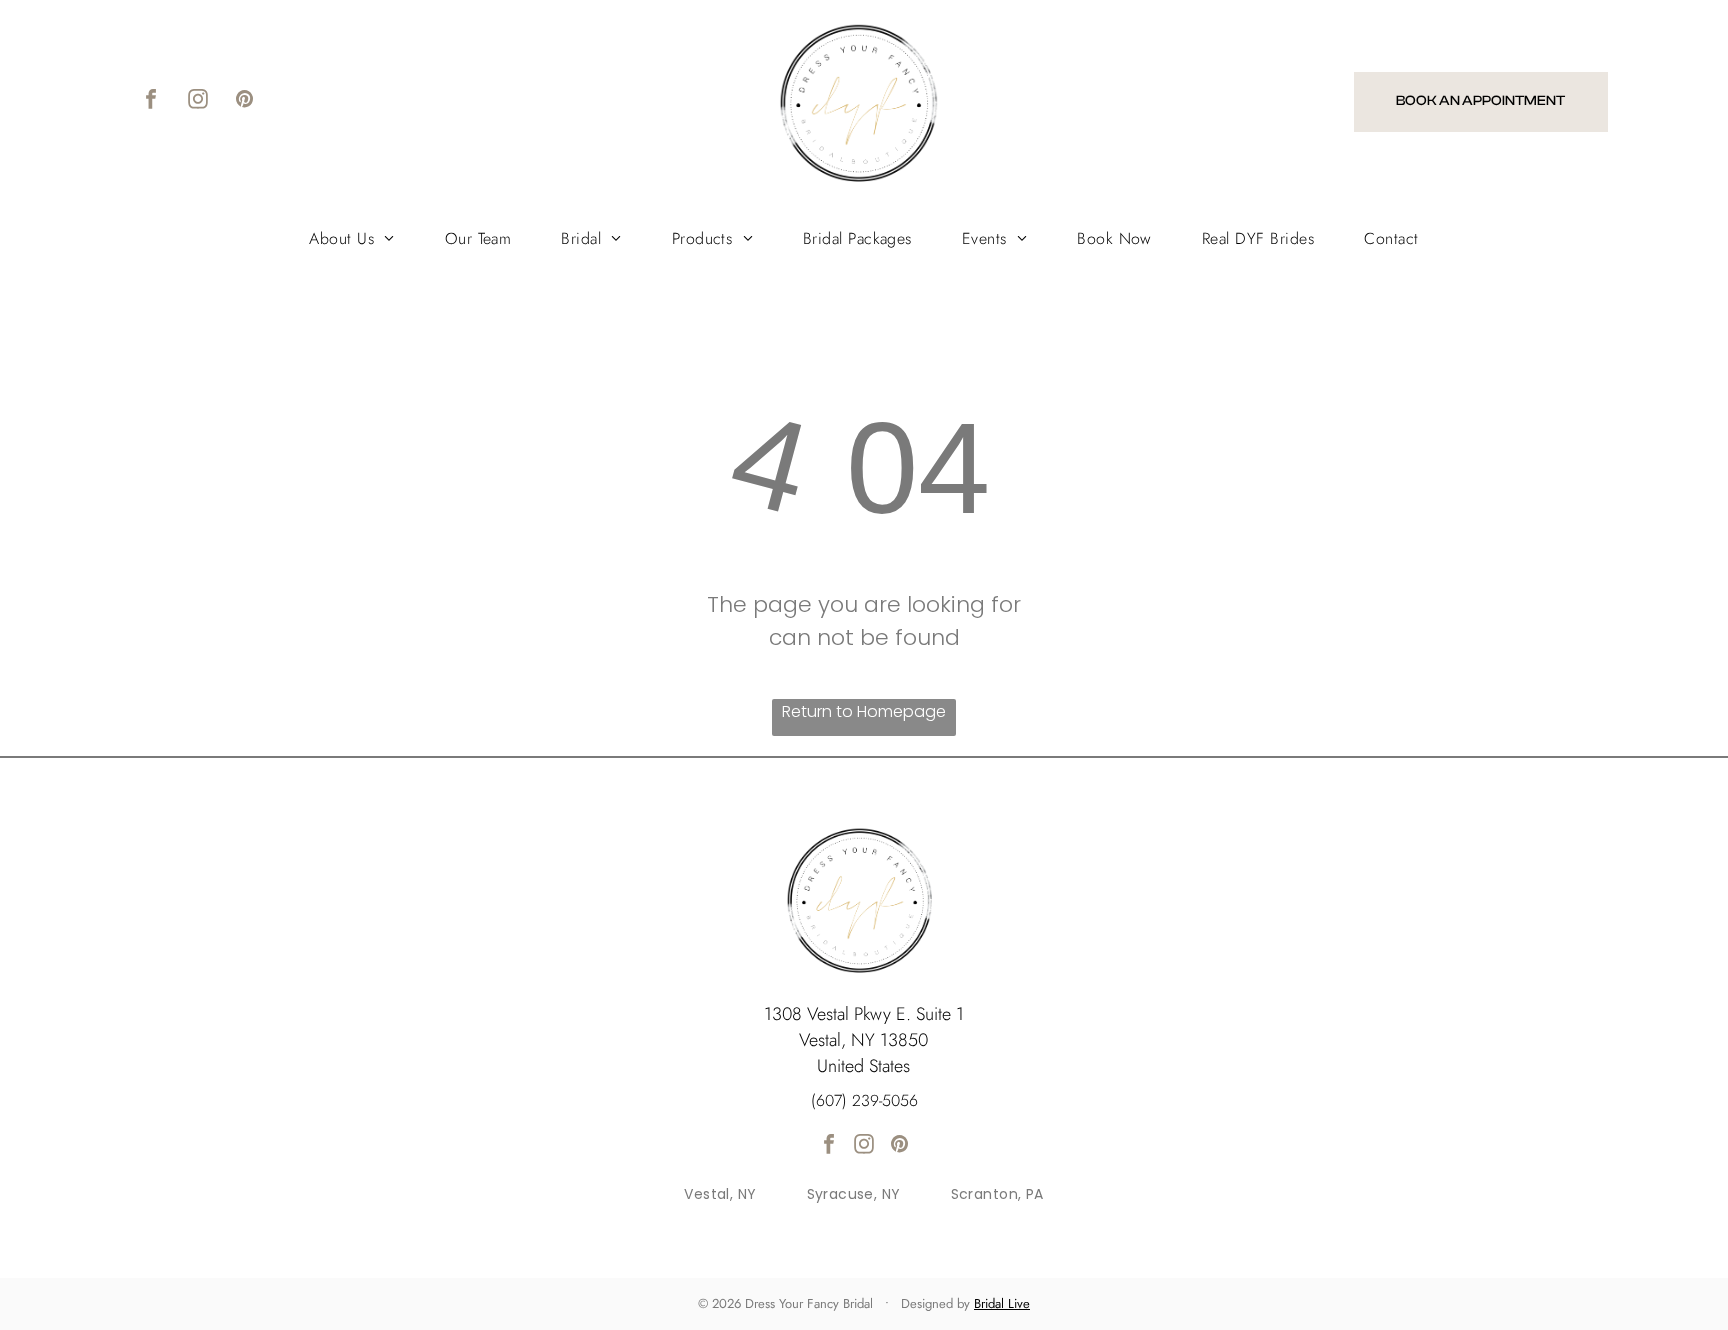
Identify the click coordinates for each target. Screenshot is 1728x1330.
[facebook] (151, 101)
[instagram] (198, 101)
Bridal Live (1002, 1303)
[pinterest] (245, 101)
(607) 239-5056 (864, 1100)
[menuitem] (351, 238)
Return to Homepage (864, 711)
